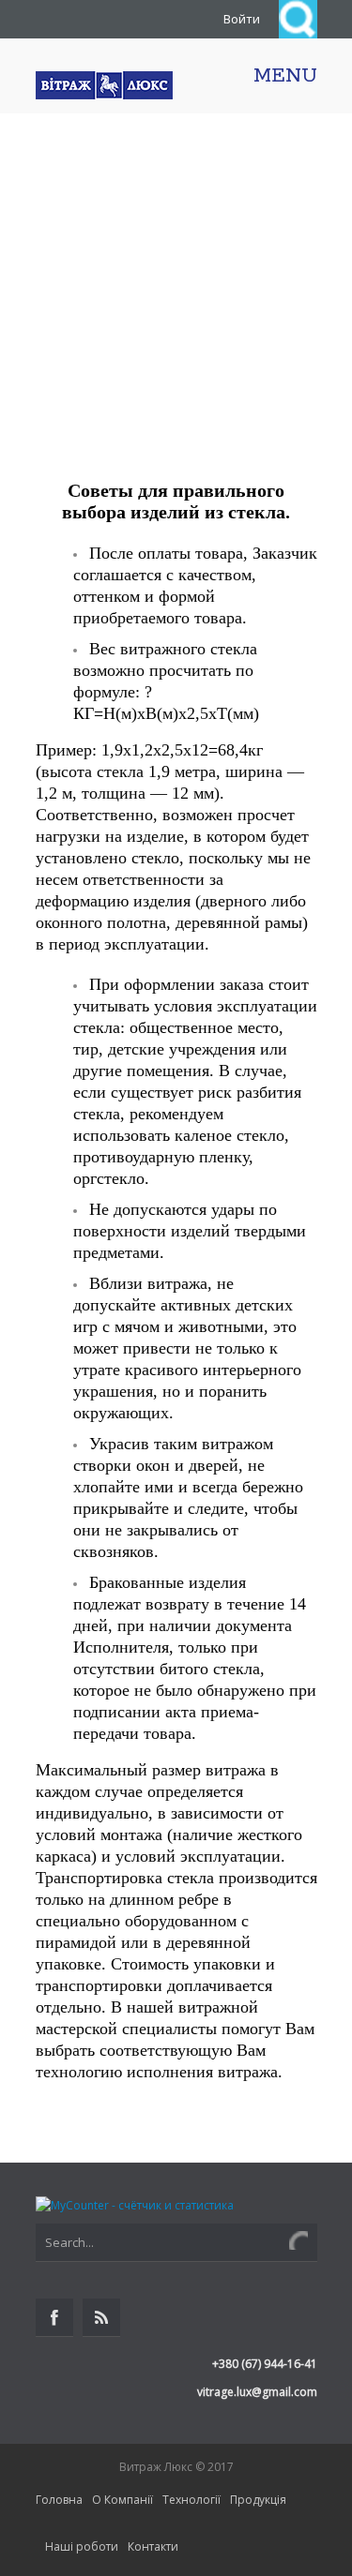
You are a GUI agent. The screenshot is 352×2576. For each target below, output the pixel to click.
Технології (191, 2500)
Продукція (258, 2500)
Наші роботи (82, 2546)
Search (298, 19)
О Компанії (122, 2500)
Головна (59, 2500)
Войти (242, 19)
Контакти (153, 2546)
